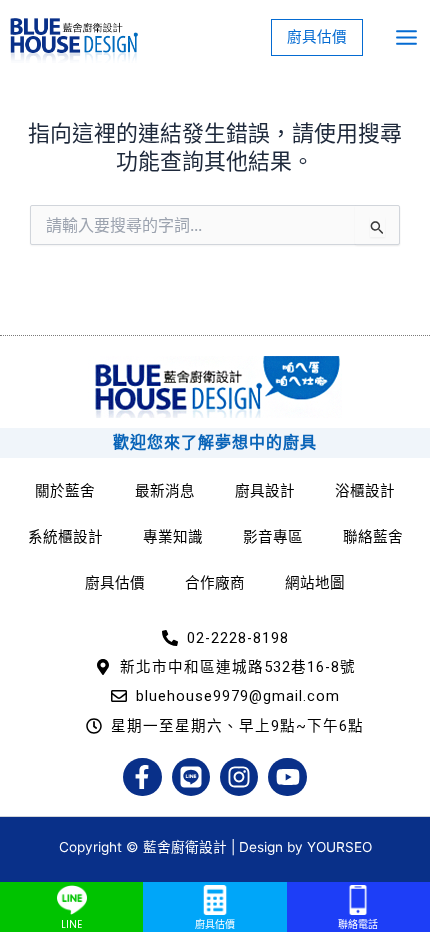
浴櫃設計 (365, 491)
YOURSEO (339, 847)
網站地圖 (315, 583)
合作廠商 (215, 583)
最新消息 (165, 491)
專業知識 (173, 537)
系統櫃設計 (65, 537)
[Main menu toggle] (406, 37)
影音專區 (273, 537)
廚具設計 (265, 491)
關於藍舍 (65, 491)
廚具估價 (115, 583)
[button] (317, 37)
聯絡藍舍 (373, 537)
